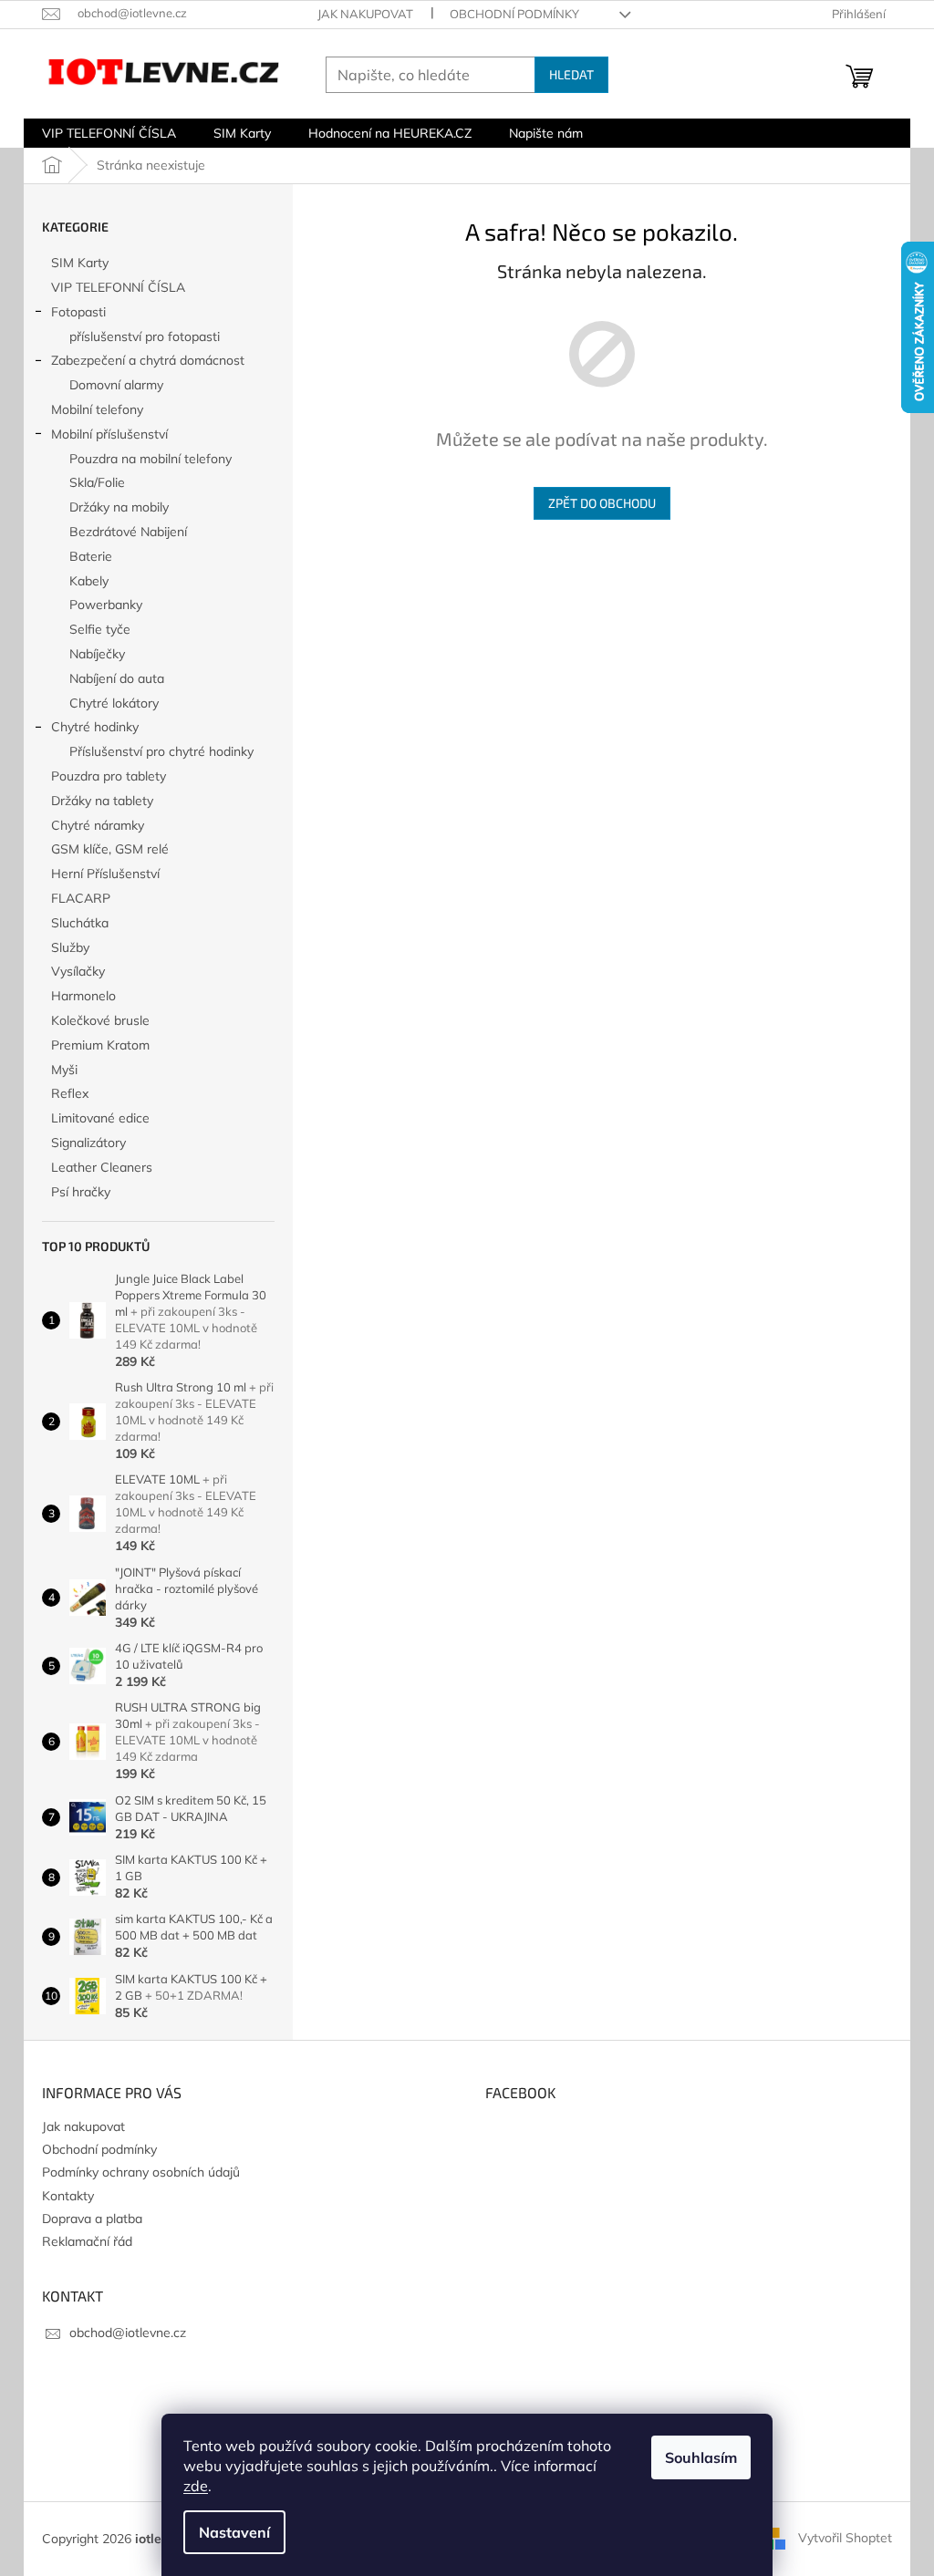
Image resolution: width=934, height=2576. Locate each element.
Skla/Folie (97, 482)
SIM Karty (80, 263)
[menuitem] (109, 133)
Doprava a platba (92, 2219)
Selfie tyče (100, 629)
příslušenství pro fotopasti (145, 336)
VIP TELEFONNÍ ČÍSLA (118, 287)
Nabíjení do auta (117, 678)
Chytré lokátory (114, 703)
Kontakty (68, 2196)
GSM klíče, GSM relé (110, 849)
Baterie (91, 556)
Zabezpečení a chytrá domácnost (148, 360)
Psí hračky (81, 1192)
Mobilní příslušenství (109, 434)
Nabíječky (97, 654)
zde (196, 2486)
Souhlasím (701, 2457)
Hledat (571, 74)
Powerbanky (106, 605)
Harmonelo (83, 996)
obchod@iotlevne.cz (128, 2333)
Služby (70, 947)
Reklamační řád (87, 2241)
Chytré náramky (98, 825)
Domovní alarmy (116, 385)
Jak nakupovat (365, 14)
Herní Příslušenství (105, 874)
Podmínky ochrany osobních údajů (141, 2172)
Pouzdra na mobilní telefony (150, 459)
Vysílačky (78, 971)
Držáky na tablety (102, 801)
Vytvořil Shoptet (845, 2538)
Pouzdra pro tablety (109, 776)
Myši (64, 1070)
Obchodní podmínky (514, 14)
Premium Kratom (100, 1045)
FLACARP (81, 898)
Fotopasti (78, 312)
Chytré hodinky (95, 727)
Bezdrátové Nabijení (128, 532)
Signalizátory (88, 1143)
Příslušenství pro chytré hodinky (161, 751)
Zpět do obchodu (602, 503)
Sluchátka (80, 923)
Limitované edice (100, 1118)
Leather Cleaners (102, 1167)
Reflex (70, 1093)
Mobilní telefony (97, 409)
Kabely (89, 581)
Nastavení (234, 2532)
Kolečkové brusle (100, 1020)
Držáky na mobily (119, 507)
